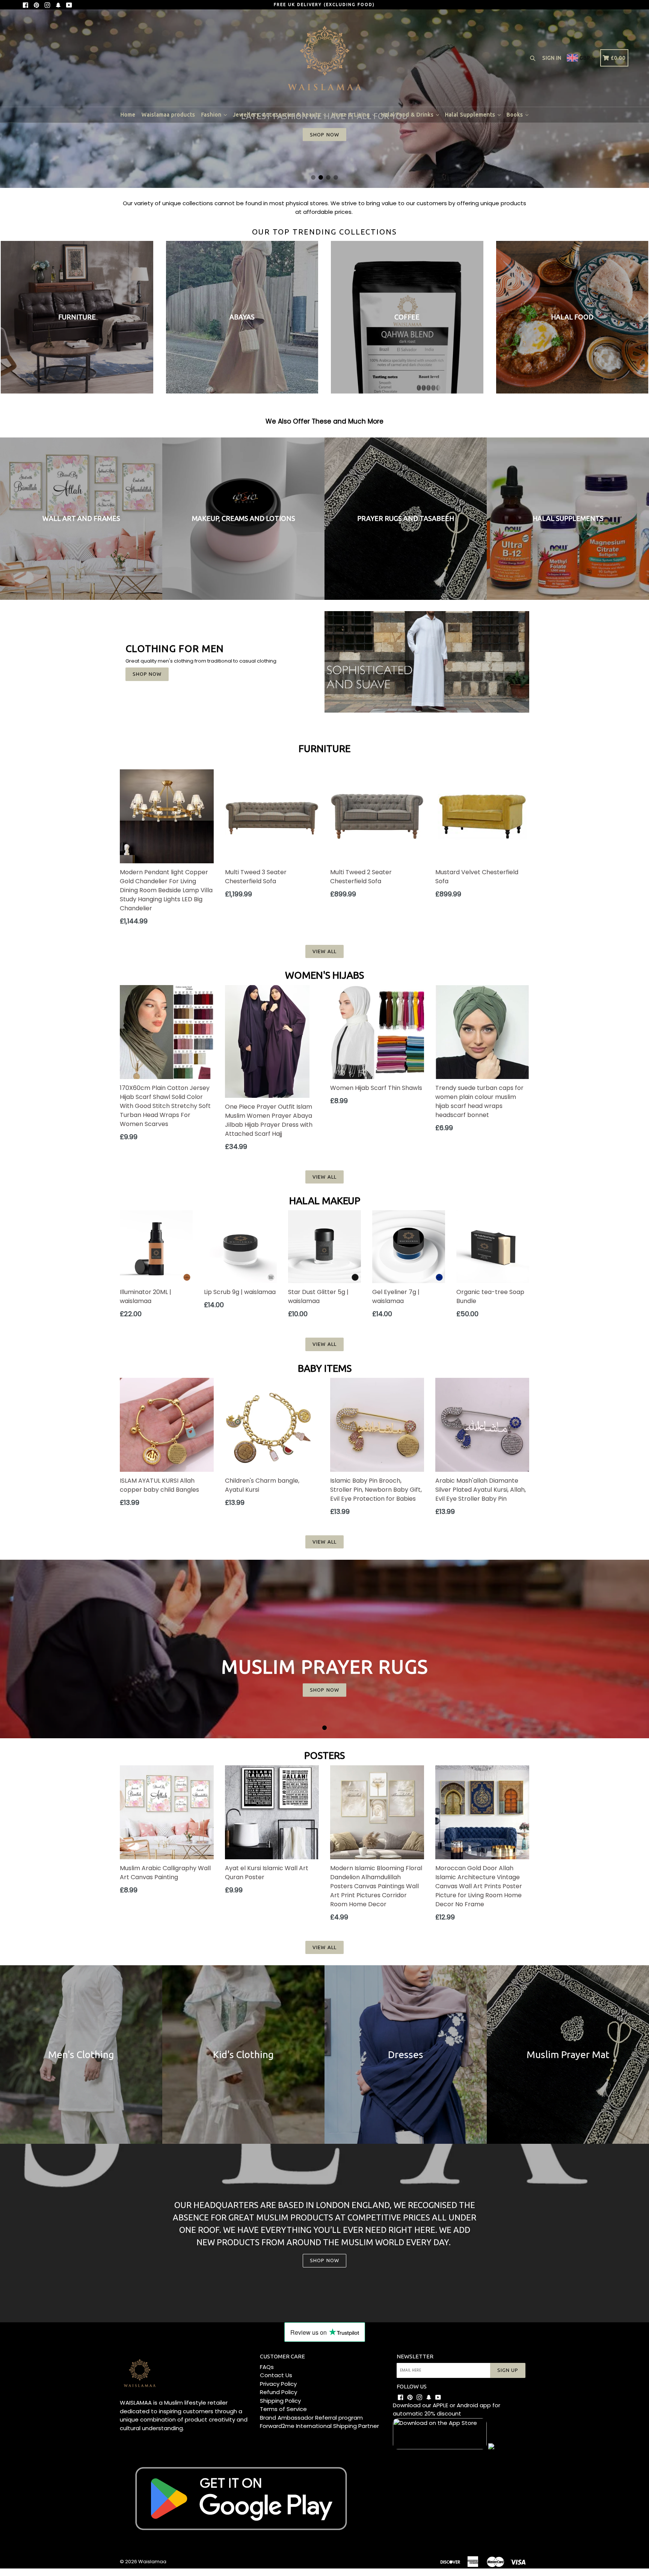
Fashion (212, 115)
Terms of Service (283, 2409)
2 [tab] (321, 177)
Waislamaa (152, 2562)
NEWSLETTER (415, 2356)
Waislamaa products (168, 115)
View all (324, 951)
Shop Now (147, 674)
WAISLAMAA (136, 2403)
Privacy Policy (278, 2384)
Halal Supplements (471, 115)
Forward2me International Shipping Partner (319, 2426)
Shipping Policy (280, 2401)
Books (516, 115)
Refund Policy (278, 2392)
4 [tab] (336, 177)
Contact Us (276, 2375)
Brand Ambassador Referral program (311, 2418)
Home (128, 115)
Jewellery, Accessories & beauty (278, 115)
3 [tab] (328, 177)
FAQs (267, 2367)
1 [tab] (313, 177)
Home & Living (352, 115)
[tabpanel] (324, 1649)
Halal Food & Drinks (408, 115)
